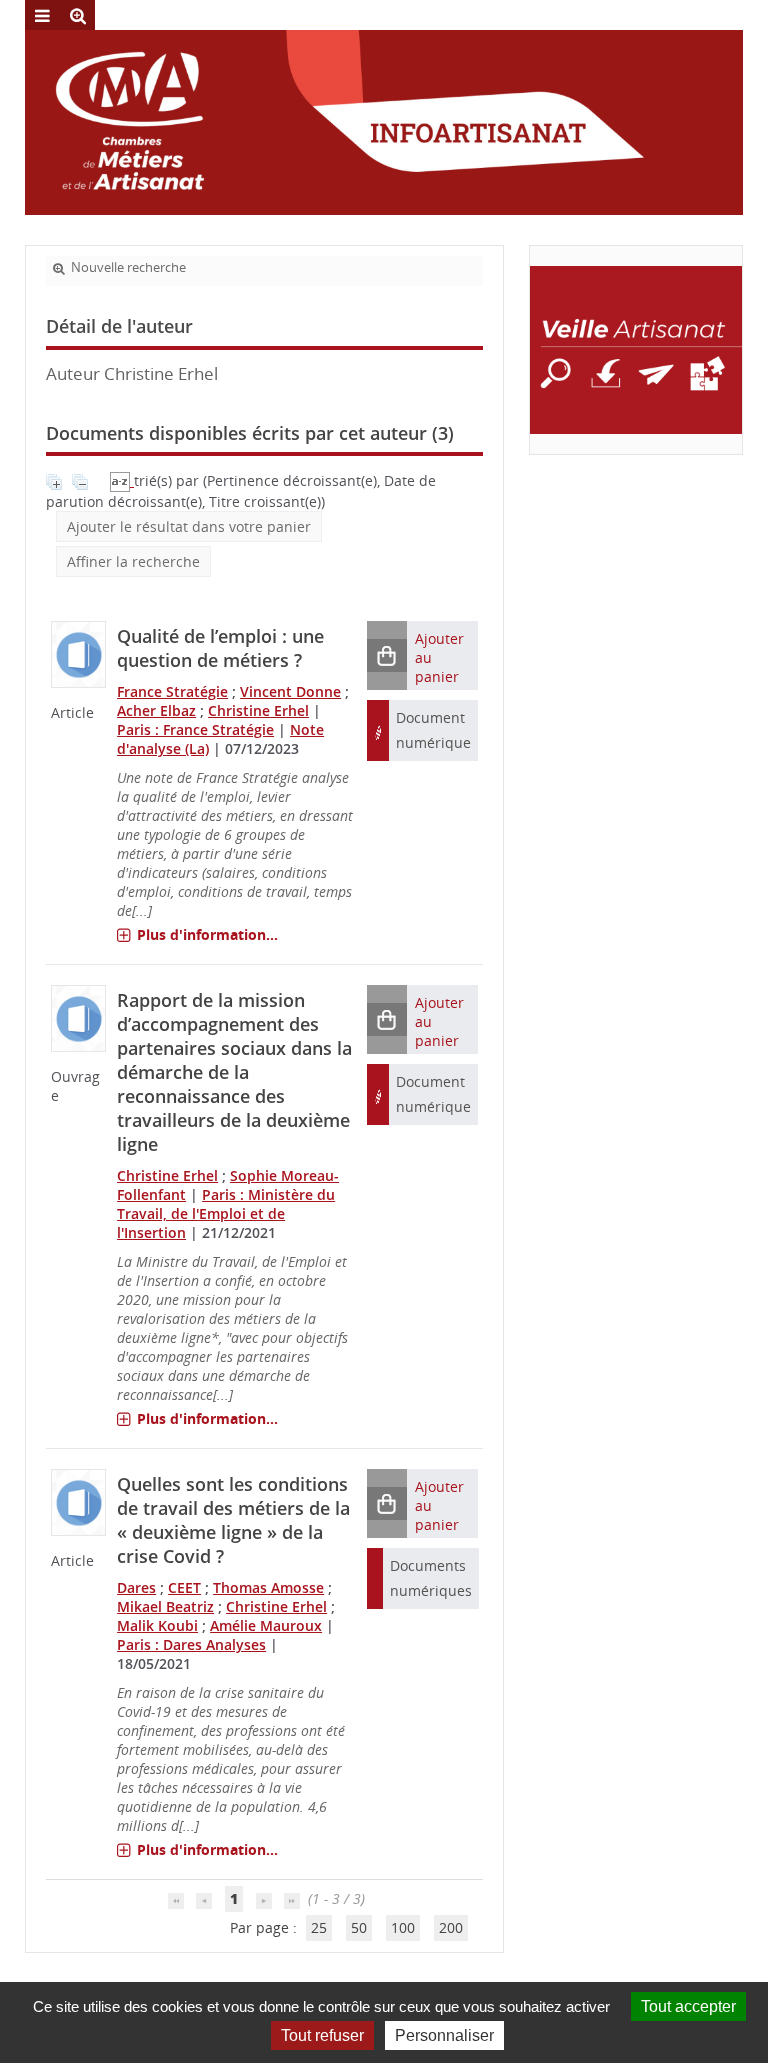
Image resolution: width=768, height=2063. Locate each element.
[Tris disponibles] (122, 480)
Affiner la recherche (133, 561)
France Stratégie (172, 691)
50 (359, 1927)
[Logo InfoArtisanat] (636, 350)
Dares (136, 1587)
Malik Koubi (157, 1625)
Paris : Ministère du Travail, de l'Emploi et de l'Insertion (226, 1213)
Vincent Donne (290, 691)
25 (319, 1927)
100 (403, 1927)
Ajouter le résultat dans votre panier (189, 526)
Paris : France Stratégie (195, 729)
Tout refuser (322, 2035)
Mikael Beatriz (165, 1606)
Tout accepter (688, 2006)
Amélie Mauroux (266, 1625)
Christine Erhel (258, 710)
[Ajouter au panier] (387, 655)
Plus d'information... (207, 934)
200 (451, 1927)
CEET (184, 1587)
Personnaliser (444, 2035)
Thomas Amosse (268, 1587)
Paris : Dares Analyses (191, 1644)
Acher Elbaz (156, 710)
